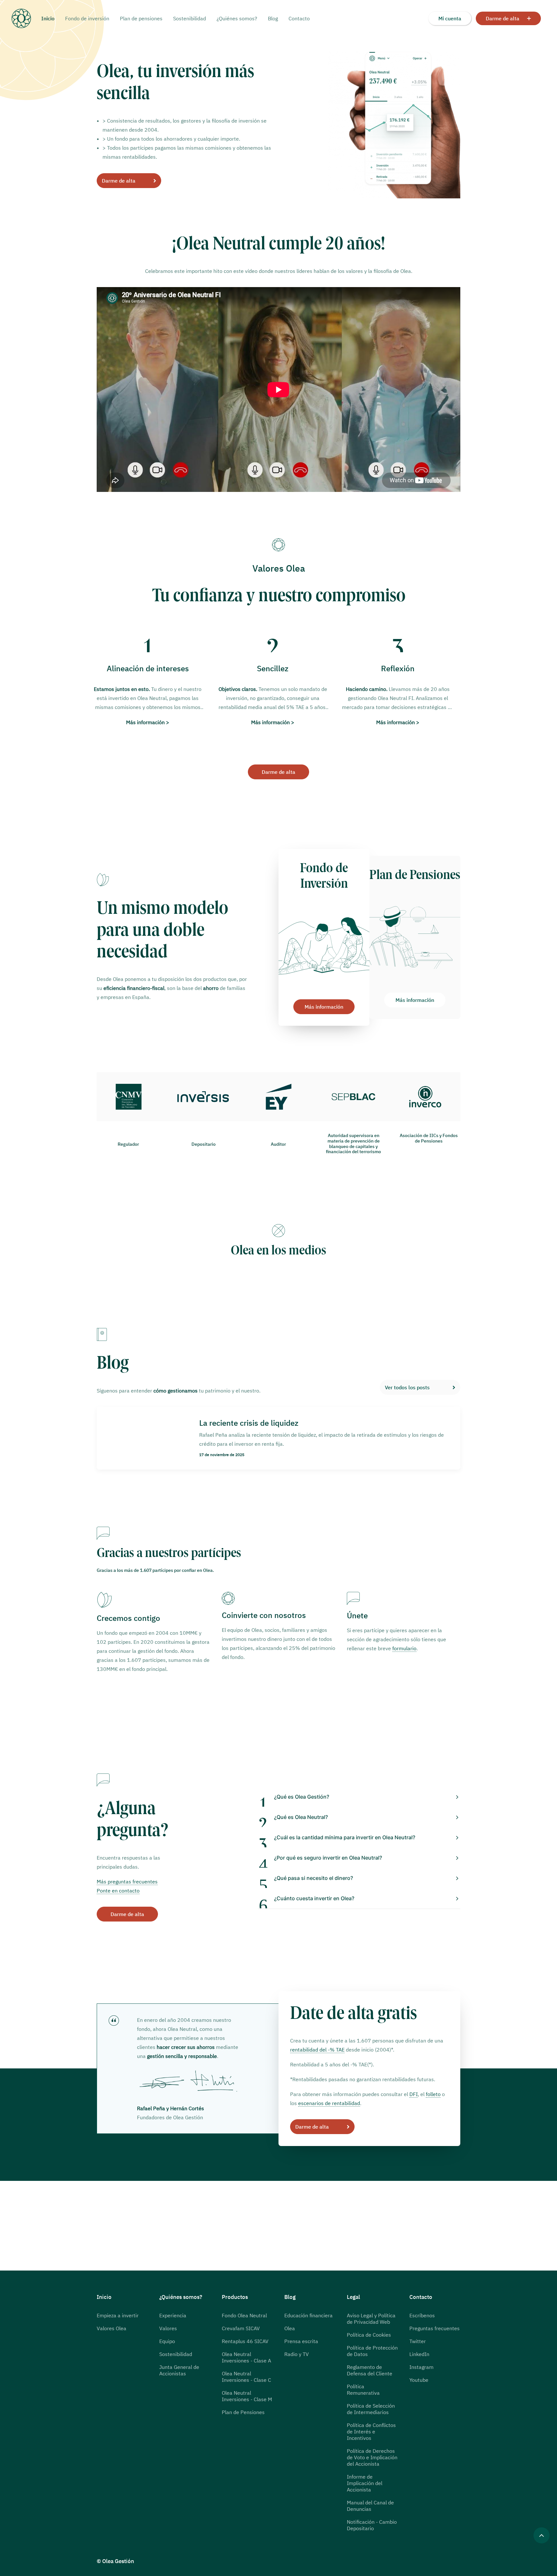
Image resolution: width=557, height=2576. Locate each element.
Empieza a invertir (118, 2315)
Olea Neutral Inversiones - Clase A (246, 2357)
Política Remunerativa (363, 2390)
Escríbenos (422, 2315)
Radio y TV (297, 2354)
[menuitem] (50, 18)
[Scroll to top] (542, 2535)
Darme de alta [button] (119, 181)
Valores (168, 2328)
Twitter (418, 2341)
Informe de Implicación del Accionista (365, 2483)
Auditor (278, 1144)
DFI (414, 2094)
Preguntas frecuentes (435, 2328)
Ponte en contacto (118, 1891)
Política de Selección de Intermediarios (371, 2409)
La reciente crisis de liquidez (249, 1423)
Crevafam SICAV (241, 2328)
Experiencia (173, 2315)
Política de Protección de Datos (372, 2351)
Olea (290, 2328)
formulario (404, 1648)
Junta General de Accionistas (179, 2370)
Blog (273, 18)
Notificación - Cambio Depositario (372, 2525)
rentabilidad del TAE (317, 2050)
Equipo (167, 2341)
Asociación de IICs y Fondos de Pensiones (429, 1138)
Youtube (419, 2380)
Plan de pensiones (141, 18)
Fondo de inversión (87, 18)
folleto (433, 2094)
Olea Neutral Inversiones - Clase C (246, 2377)
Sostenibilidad (190, 18)
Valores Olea (112, 2328)
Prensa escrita (301, 2341)
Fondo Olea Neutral (244, 2315)
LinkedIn (419, 2354)
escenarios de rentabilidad (329, 2103)
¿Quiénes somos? (237, 18)
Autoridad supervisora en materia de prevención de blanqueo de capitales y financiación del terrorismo (353, 1143)
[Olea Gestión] (26, 18)
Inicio (48, 18)
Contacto (299, 18)
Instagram (421, 2367)
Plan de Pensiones (243, 2412)
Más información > (148, 722)
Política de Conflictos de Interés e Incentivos (371, 2431)
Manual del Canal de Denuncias (370, 2506)
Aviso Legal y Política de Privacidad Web (371, 2319)
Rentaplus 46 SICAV (245, 2341)
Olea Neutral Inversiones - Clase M (247, 2396)
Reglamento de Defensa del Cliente (370, 2370)
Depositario (204, 1144)
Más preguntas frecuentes (127, 1882)
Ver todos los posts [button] (407, 1387)
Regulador (128, 1144)
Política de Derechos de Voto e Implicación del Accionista (372, 2457)
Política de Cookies (369, 2335)
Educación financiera (308, 2315)
